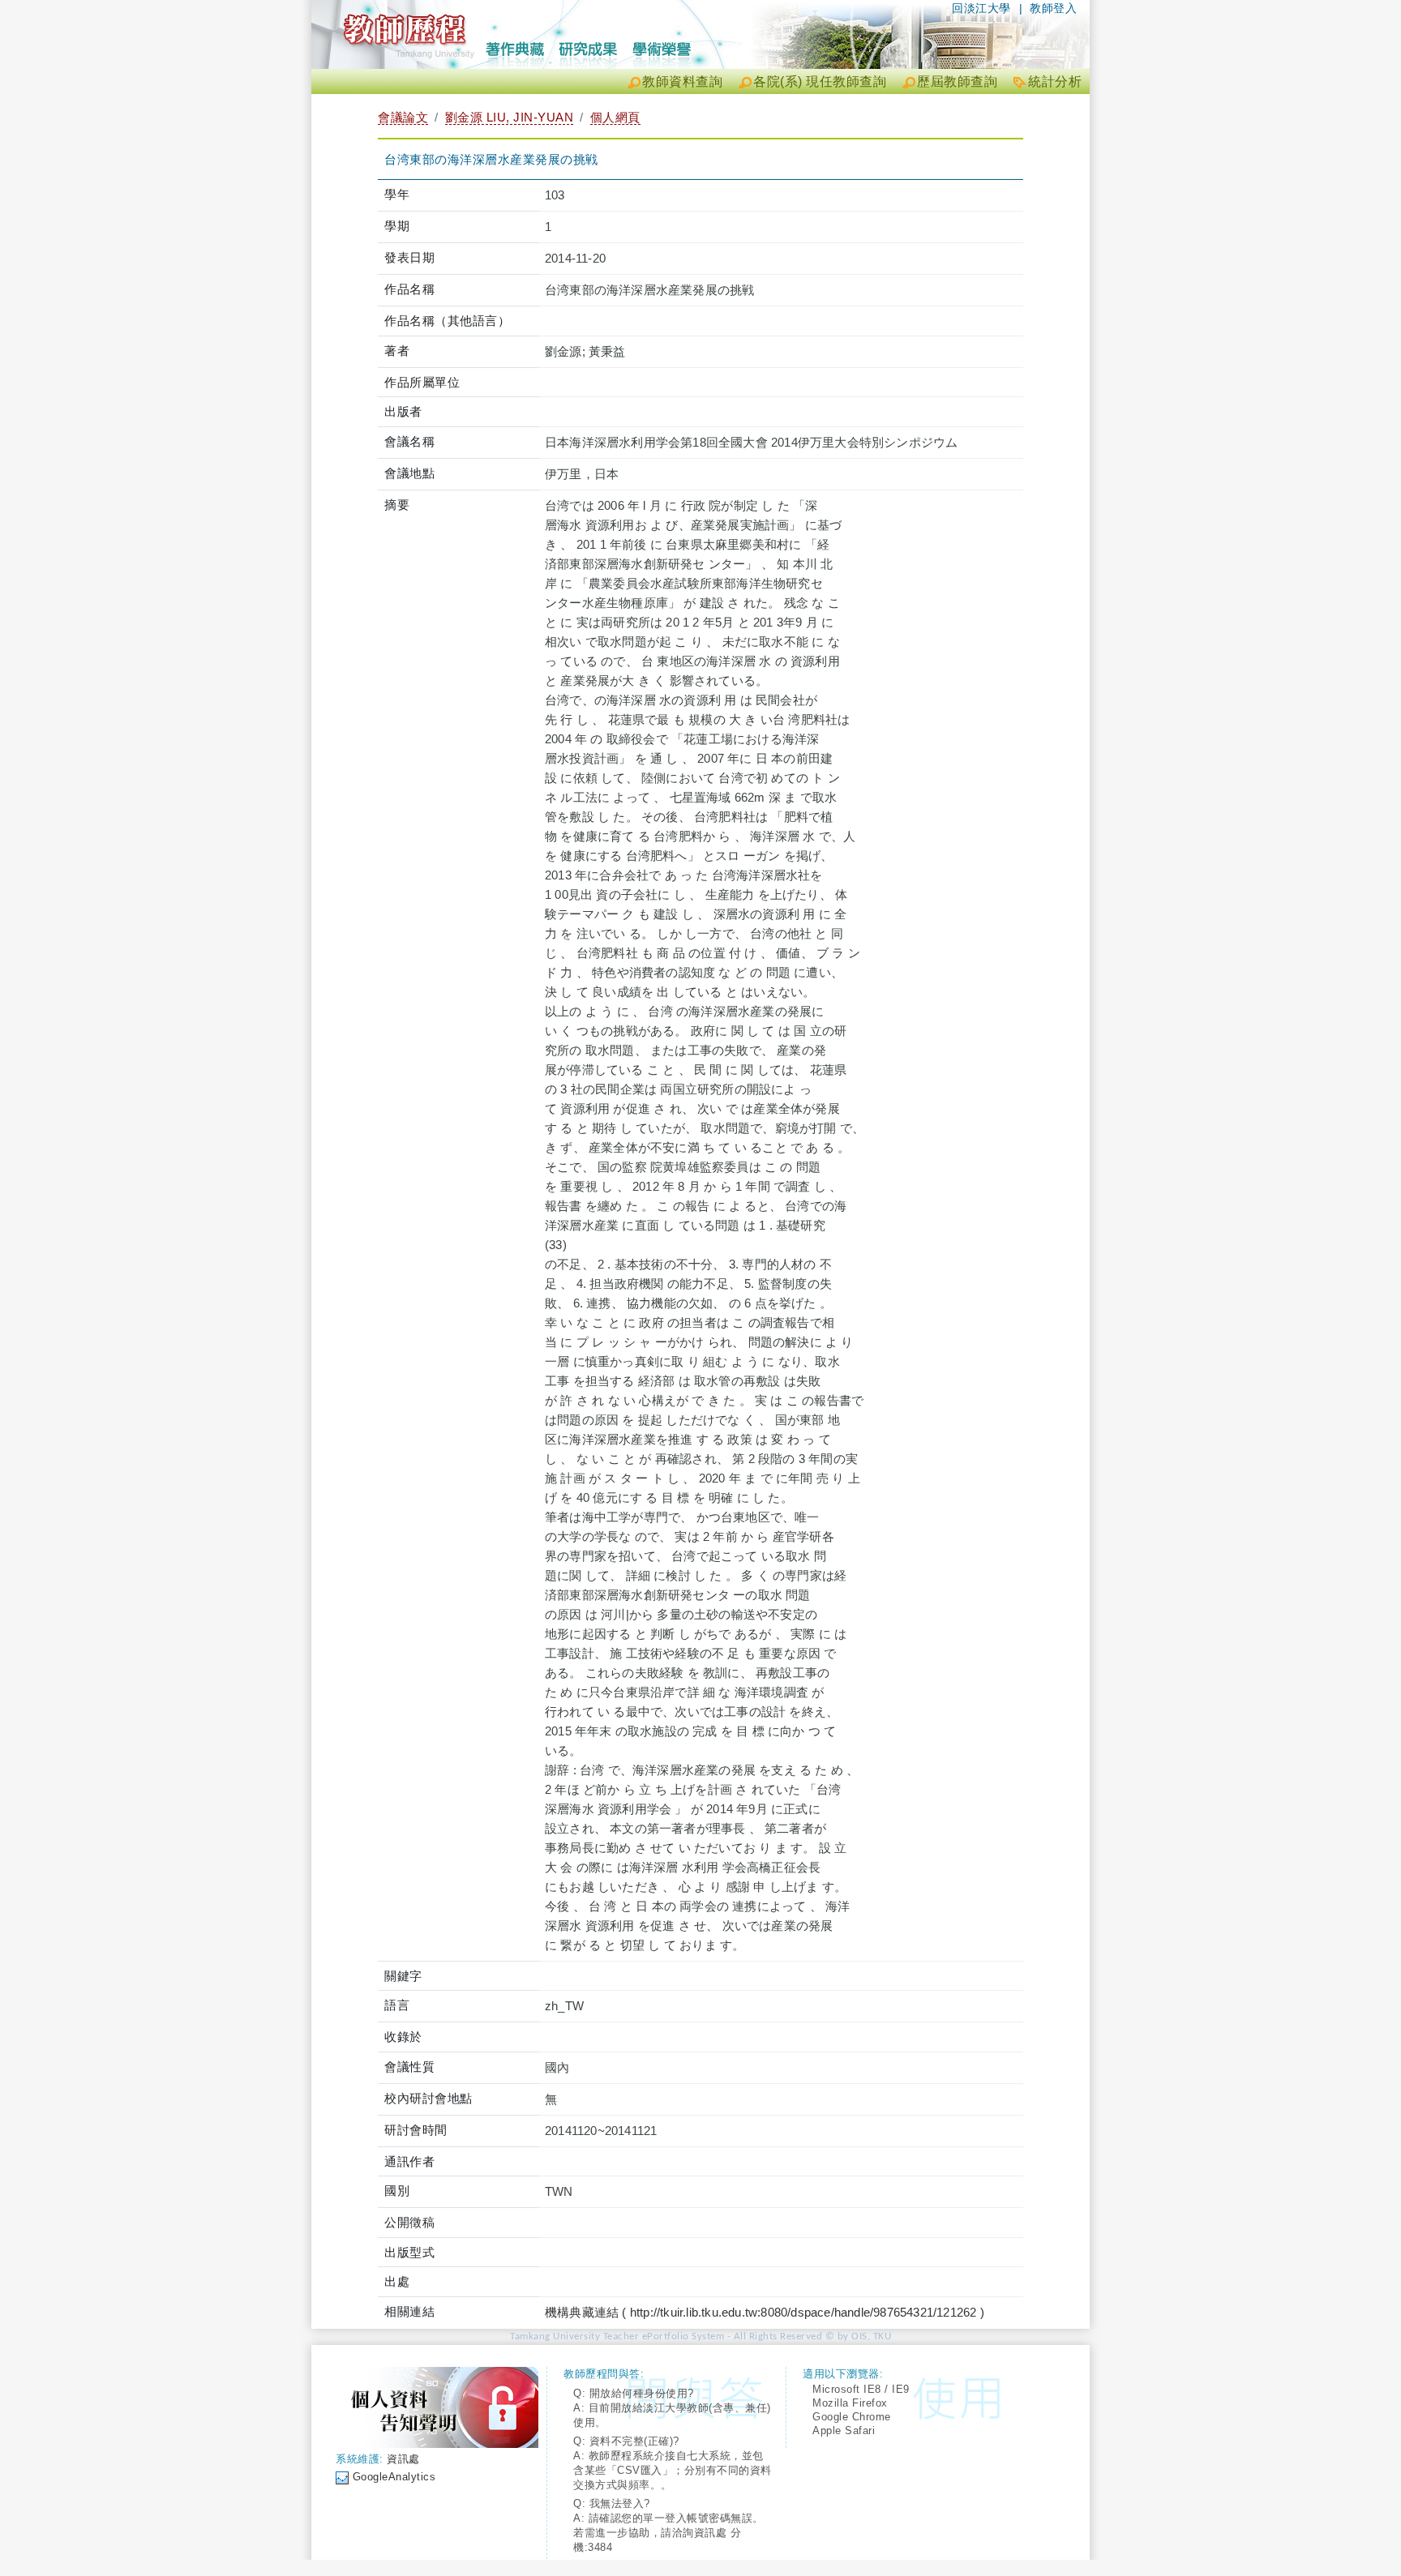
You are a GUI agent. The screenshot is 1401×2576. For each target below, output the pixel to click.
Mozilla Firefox (850, 2403)
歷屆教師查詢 (957, 81)
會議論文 (403, 117)
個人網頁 (615, 117)
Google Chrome (852, 2417)
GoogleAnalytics (394, 2477)
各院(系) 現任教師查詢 (820, 81)
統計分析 (1055, 81)
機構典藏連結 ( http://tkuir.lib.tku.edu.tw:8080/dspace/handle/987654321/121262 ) (765, 2312)
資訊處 (403, 2459)
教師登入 (1053, 8)
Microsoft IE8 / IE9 (861, 2389)
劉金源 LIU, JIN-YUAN (510, 117)
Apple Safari (844, 2431)
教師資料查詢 (682, 81)
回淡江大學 (981, 8)
